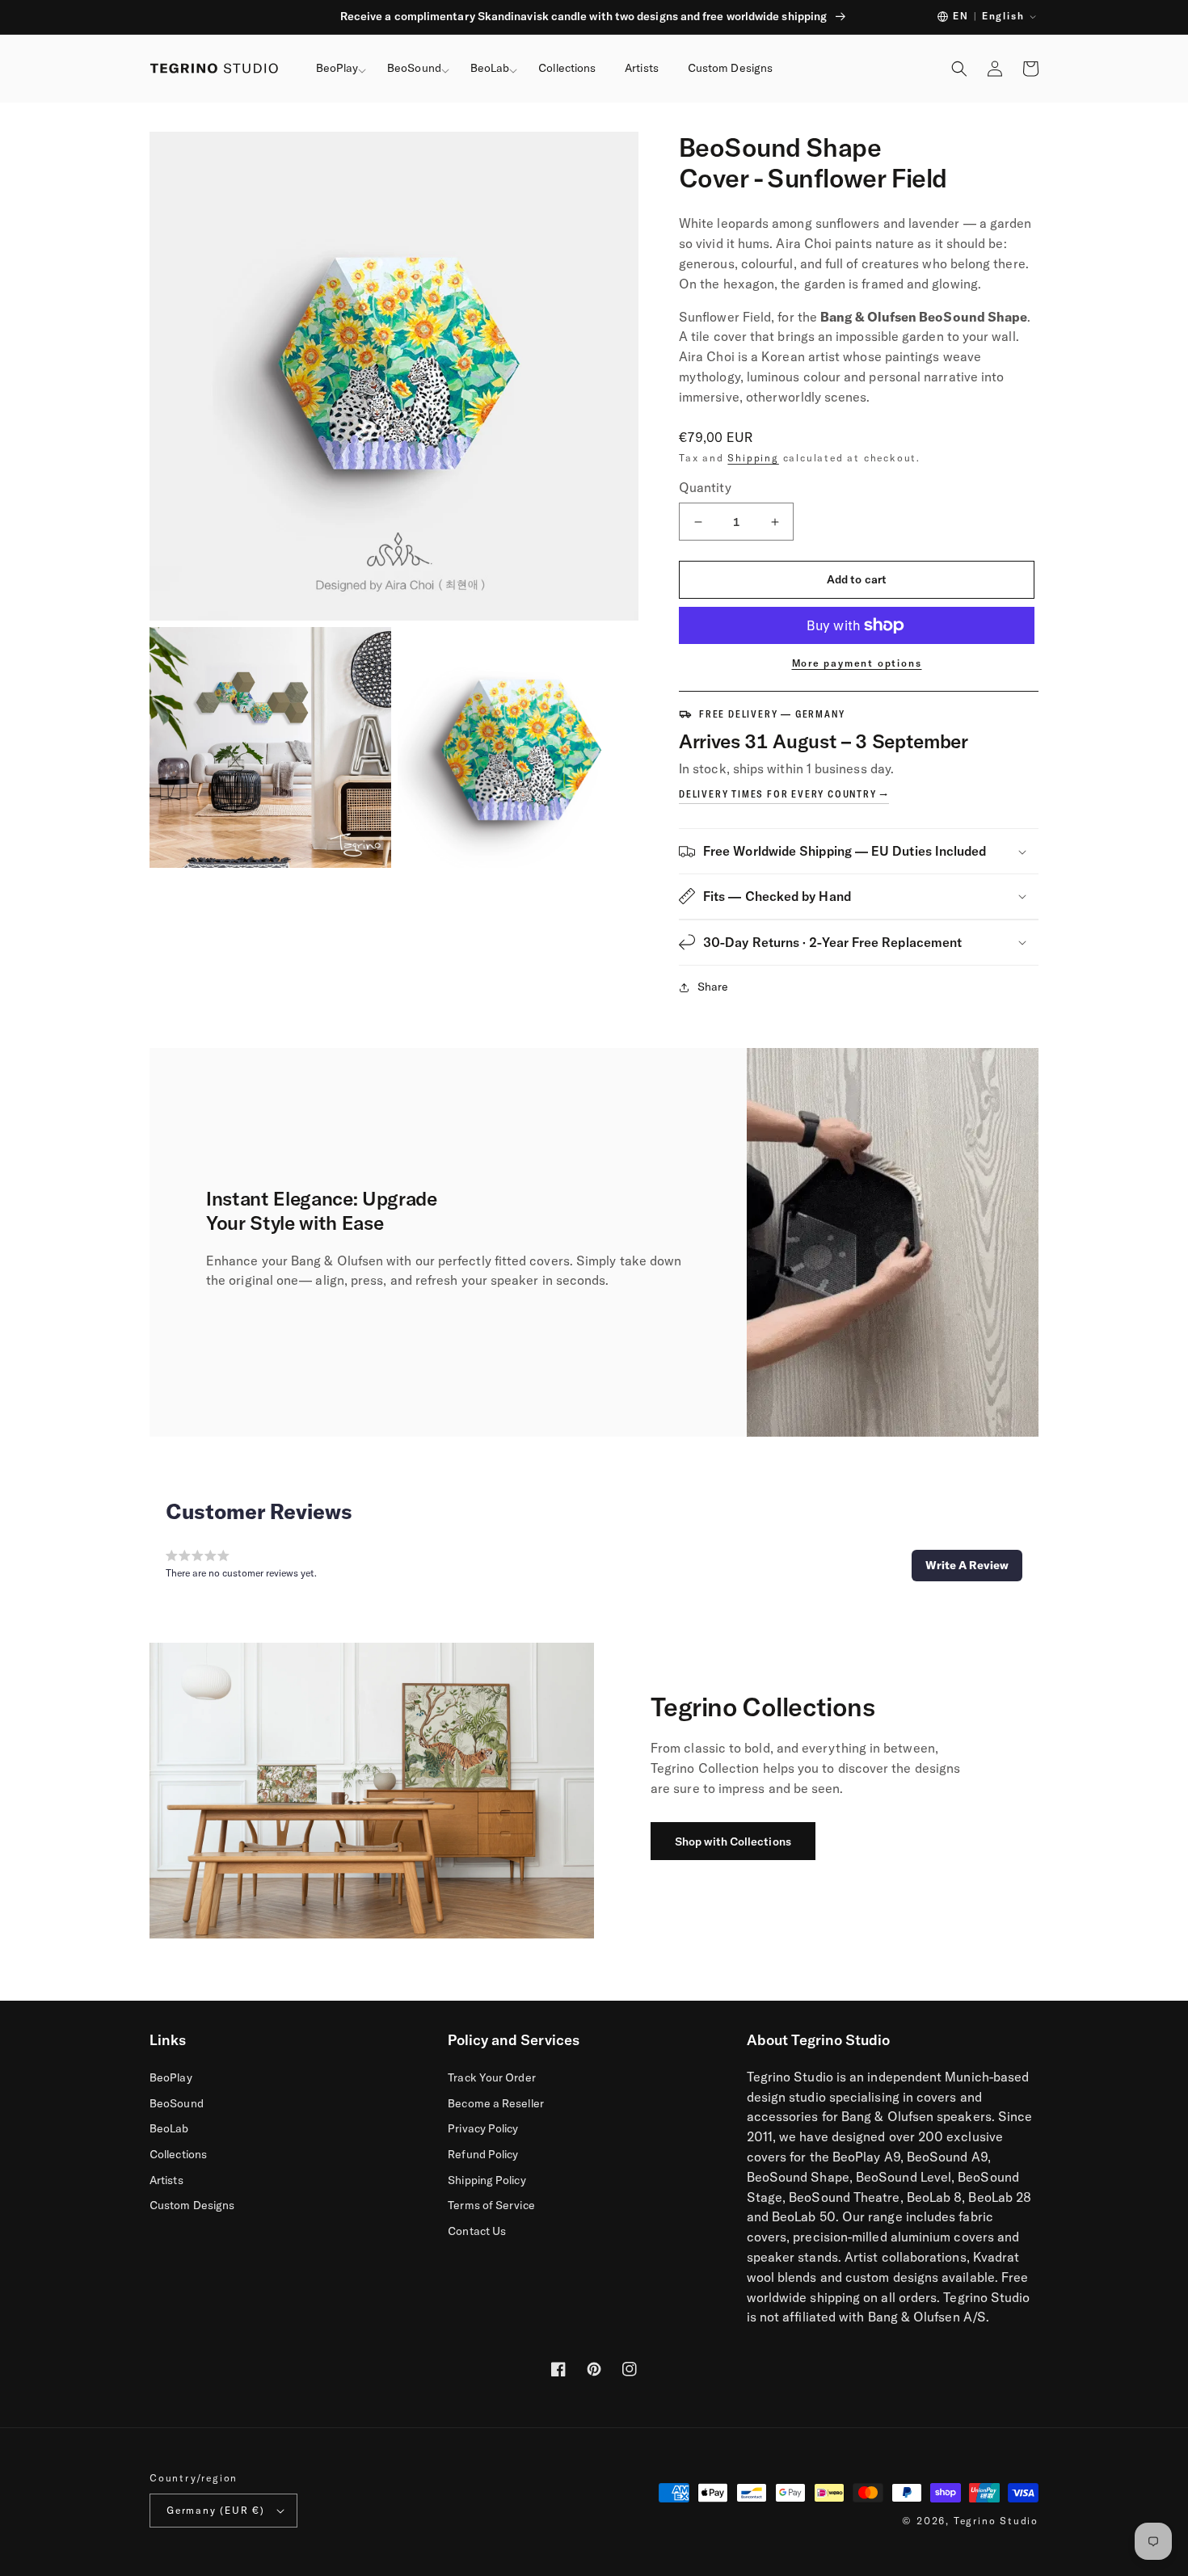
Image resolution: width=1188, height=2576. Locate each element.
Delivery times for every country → (784, 794)
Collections (178, 2154)
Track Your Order (491, 2077)
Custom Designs (192, 2205)
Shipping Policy (487, 2180)
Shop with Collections (733, 1842)
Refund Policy (483, 2154)
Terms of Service (491, 2205)
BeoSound (177, 2103)
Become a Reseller (495, 2103)
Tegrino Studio (996, 2521)
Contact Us (477, 2231)
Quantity (705, 487)
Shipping (753, 458)
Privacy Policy (483, 2128)
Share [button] (713, 987)
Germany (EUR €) (216, 2510)
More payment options (857, 663)
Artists (166, 2180)
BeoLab (169, 2128)
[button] (337, 69)
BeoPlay (171, 2077)
